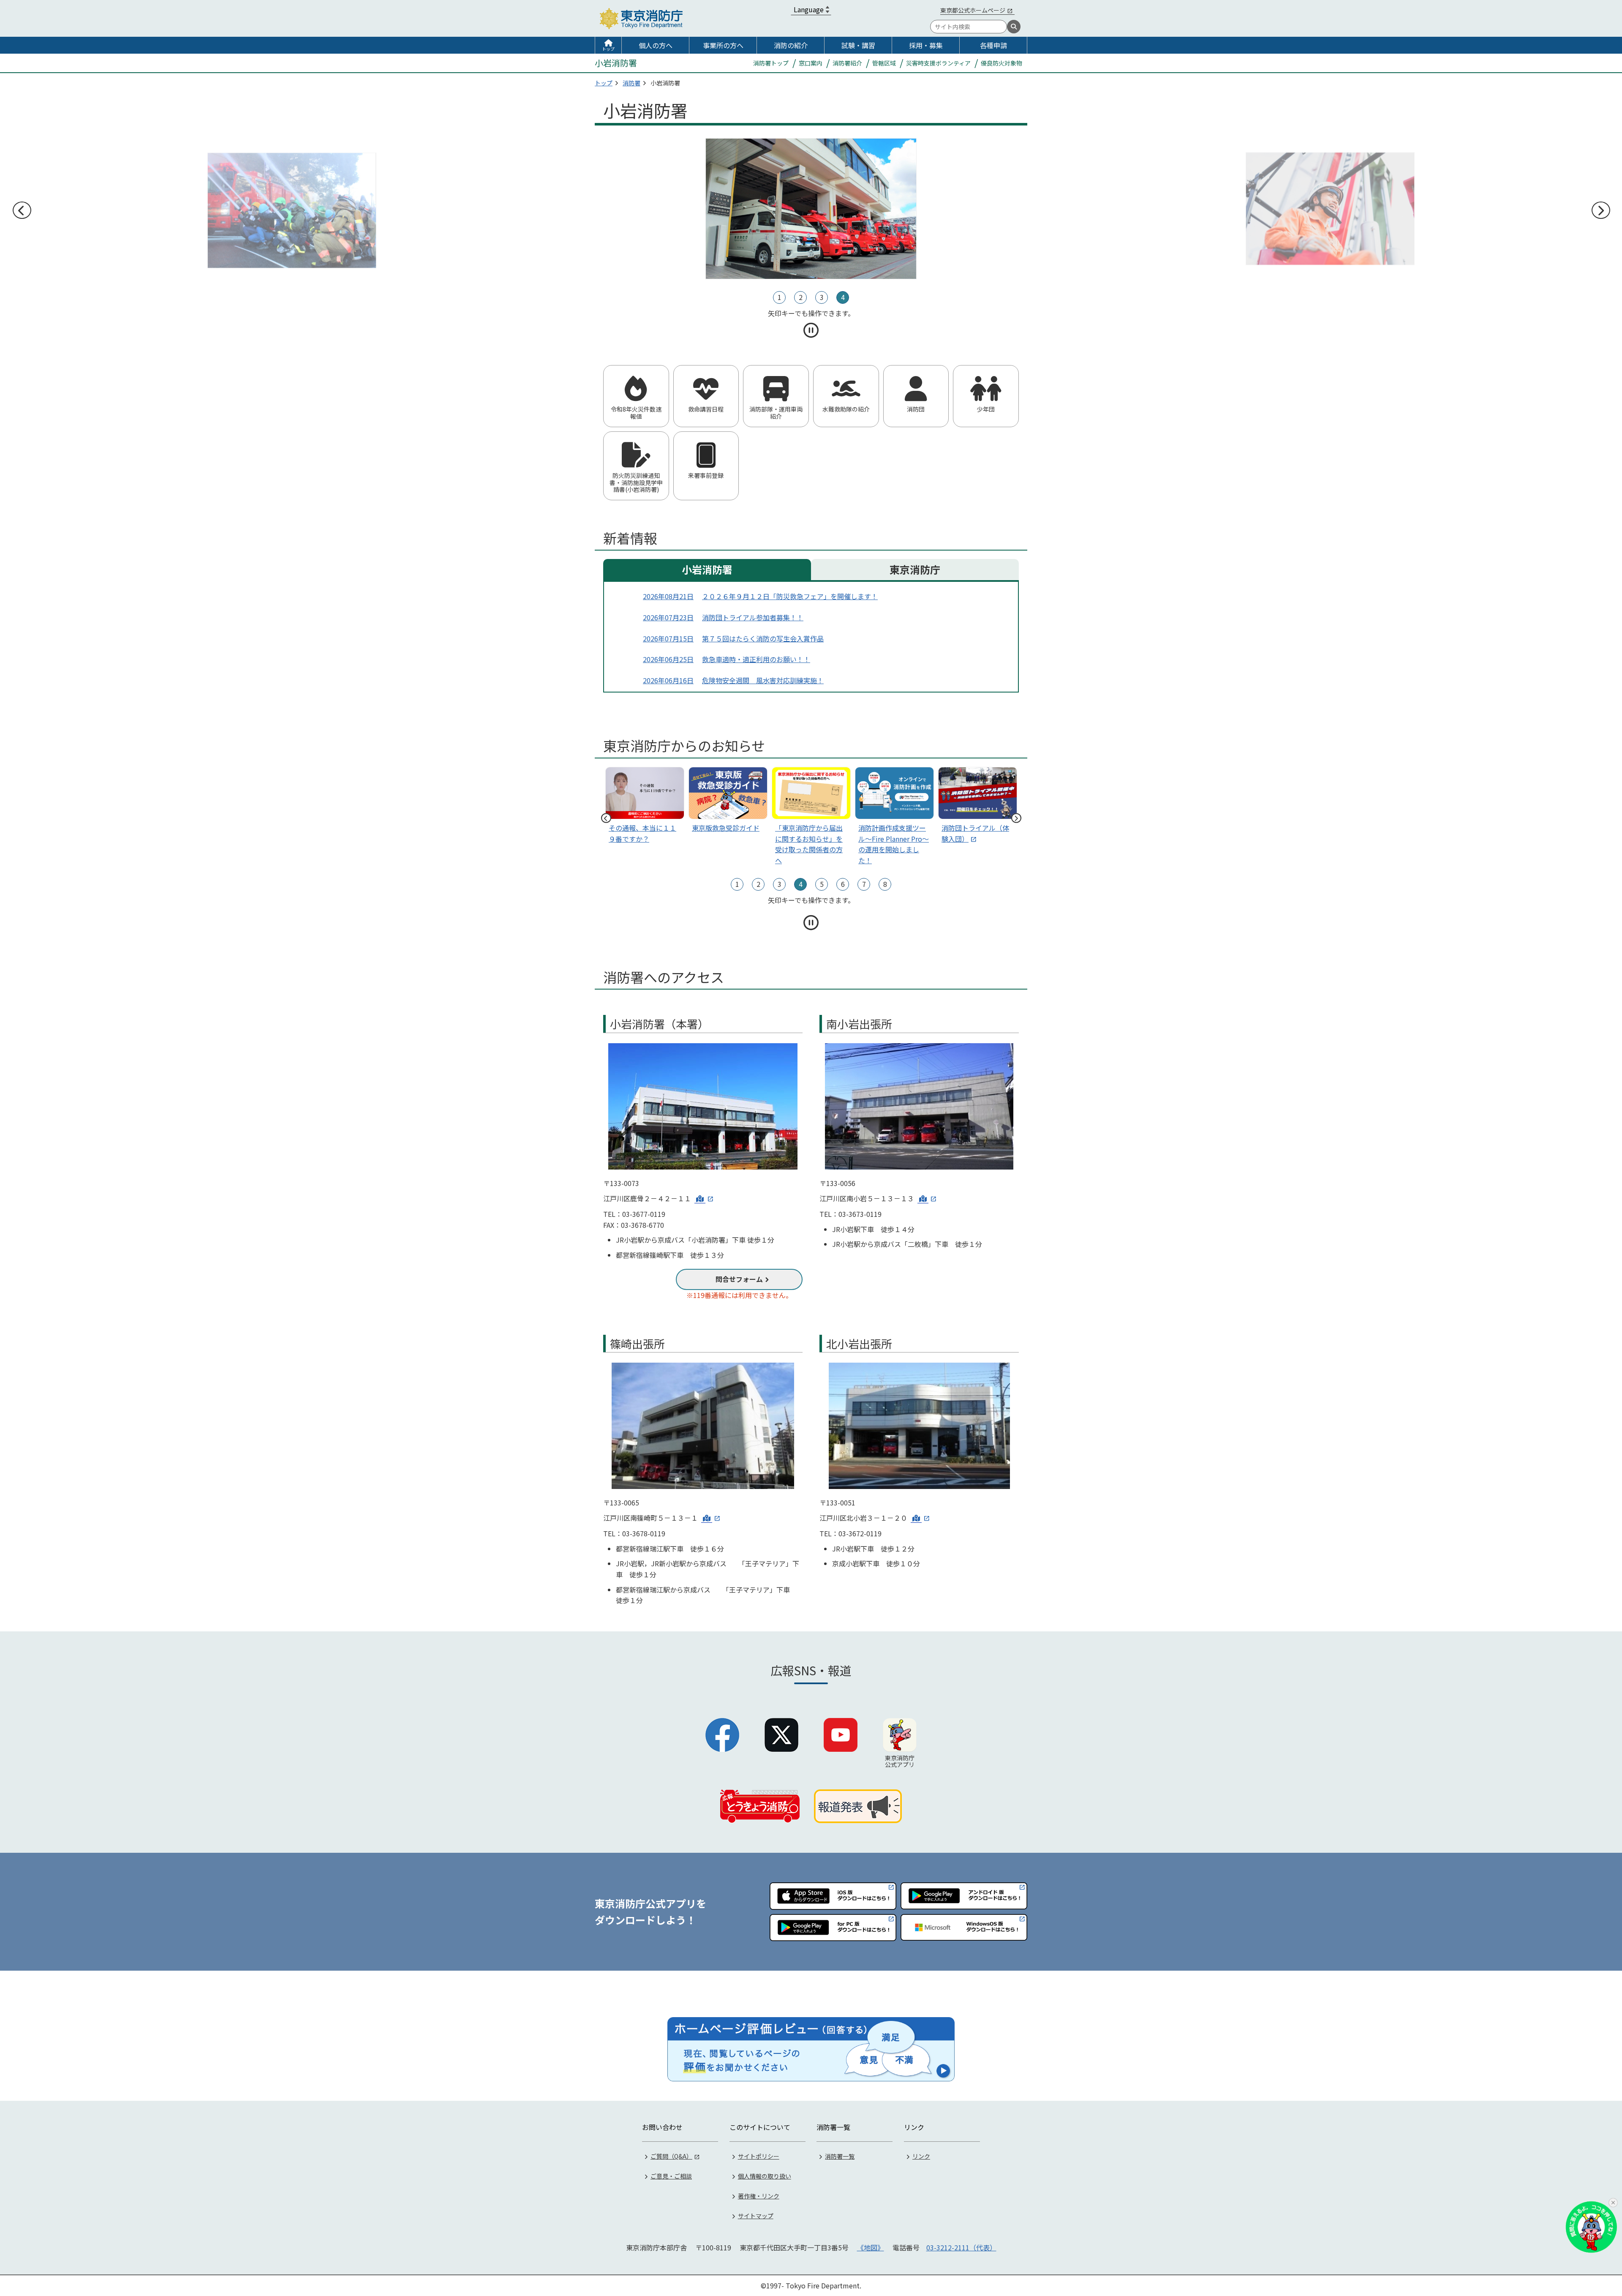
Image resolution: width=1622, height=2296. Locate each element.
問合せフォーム (739, 1279)
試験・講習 (858, 45)
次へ (1600, 210)
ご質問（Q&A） (671, 2156)
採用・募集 (926, 45)
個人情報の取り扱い (765, 2176)
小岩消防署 (707, 569)
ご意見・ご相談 (671, 2176)
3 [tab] (822, 297)
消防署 (631, 83)
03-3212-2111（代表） (961, 2247)
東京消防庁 (915, 569)
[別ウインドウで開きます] (704, 1198)
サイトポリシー (759, 2156)
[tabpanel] (309, 209)
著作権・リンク (759, 2196)
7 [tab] (864, 884)
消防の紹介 (791, 45)
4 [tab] (843, 297)
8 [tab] (885, 884)
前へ (22, 210)
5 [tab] (822, 884)
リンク (921, 2156)
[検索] (1014, 27)
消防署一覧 (840, 2156)
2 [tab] (801, 297)
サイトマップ (756, 2216)
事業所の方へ (723, 45)
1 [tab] (780, 297)
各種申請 (993, 45)
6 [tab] (843, 884)
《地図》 (871, 2247)
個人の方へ (656, 45)
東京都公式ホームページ (973, 10)
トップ (608, 49)
